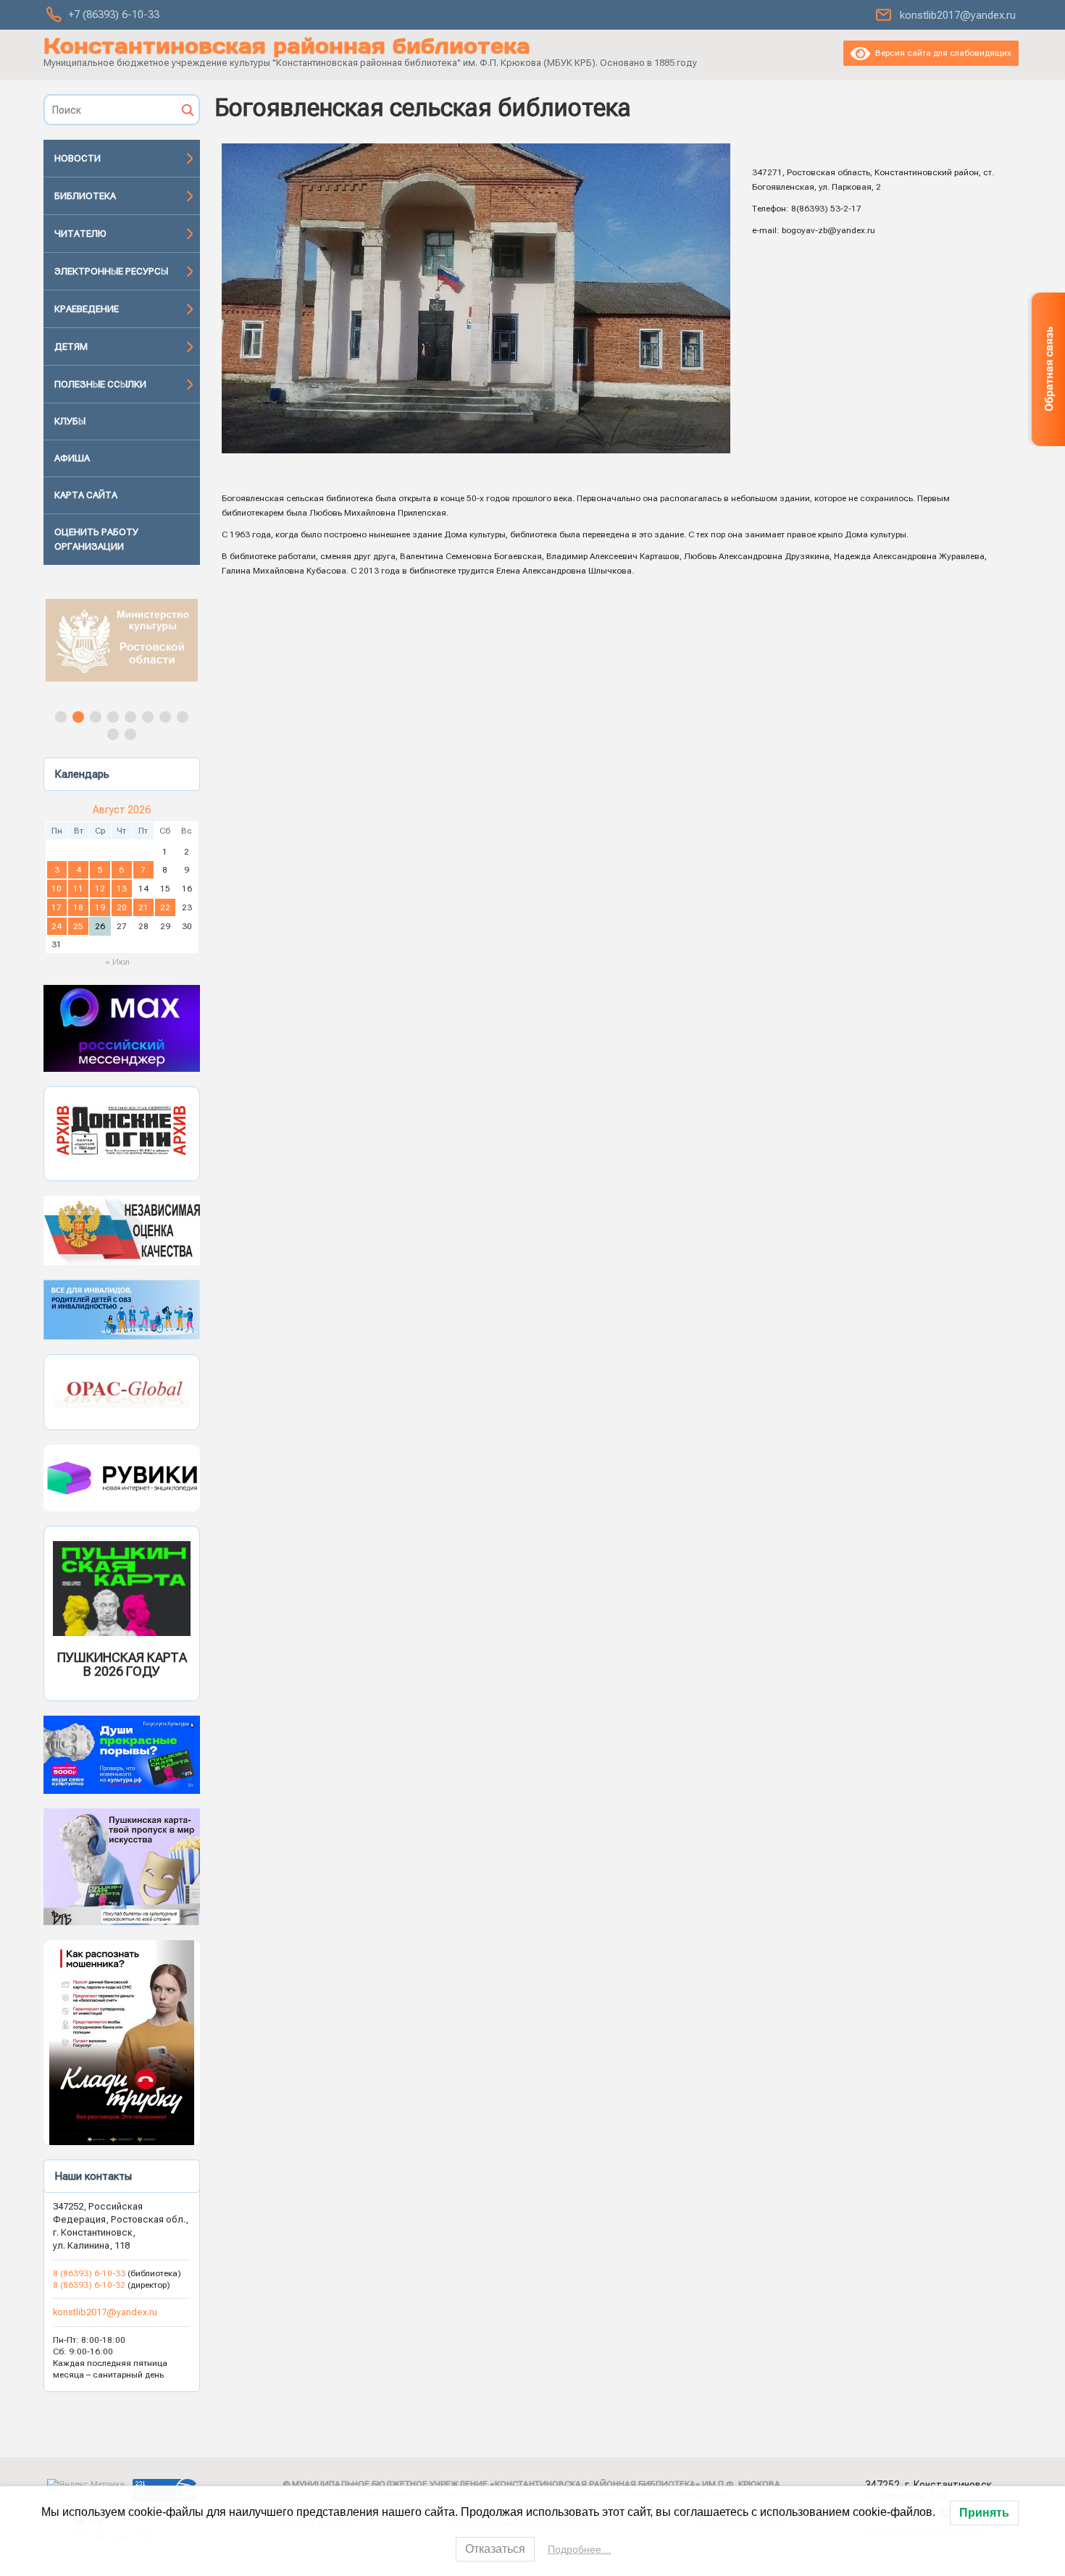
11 (78, 889)
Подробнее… (580, 2549)
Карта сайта (86, 495)
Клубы (70, 421)
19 (100, 907)
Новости (78, 158)
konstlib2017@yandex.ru (958, 15)
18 (78, 907)
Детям (71, 347)
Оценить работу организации (96, 539)
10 (57, 889)
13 (122, 889)
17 (57, 907)
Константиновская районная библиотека (287, 46)
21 (143, 907)
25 (78, 926)
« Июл (117, 962)
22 (165, 907)
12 (100, 889)
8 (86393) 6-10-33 (90, 2273)
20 (122, 907)
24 (57, 926)
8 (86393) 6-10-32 (89, 2285)
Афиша (72, 458)
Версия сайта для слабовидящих (941, 53)
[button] (122, 640)
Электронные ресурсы (111, 271)
